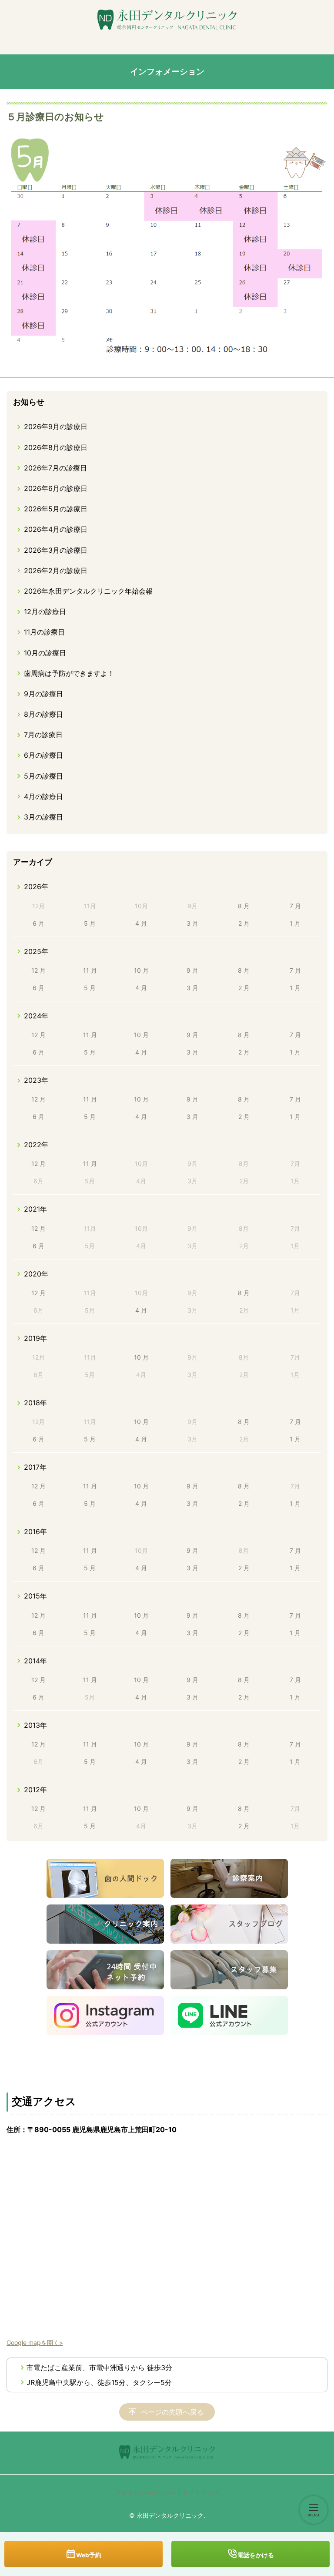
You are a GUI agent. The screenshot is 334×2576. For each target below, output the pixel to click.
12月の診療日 (45, 611)
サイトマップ (201, 2493)
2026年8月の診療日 (56, 447)
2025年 (36, 951)
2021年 (35, 1209)
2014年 (35, 1661)
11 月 (90, 970)
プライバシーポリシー (146, 2493)
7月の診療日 (43, 735)
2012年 (35, 1790)
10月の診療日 (45, 653)
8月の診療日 (43, 714)
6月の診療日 (43, 755)
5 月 (90, 923)
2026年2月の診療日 (56, 571)
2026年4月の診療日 (56, 529)
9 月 (192, 970)
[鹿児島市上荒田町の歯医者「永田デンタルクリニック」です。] (167, 20)
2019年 (35, 1338)
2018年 (35, 1403)
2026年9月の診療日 (56, 427)
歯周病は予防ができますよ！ (69, 673)
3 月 (192, 923)
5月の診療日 (43, 776)
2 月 (244, 923)
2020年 (36, 1274)
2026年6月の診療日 (56, 488)
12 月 (38, 970)
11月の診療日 (44, 632)
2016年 (35, 1531)
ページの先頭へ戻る (172, 2412)
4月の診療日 (43, 796)
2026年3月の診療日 (56, 550)
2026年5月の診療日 (56, 509)
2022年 (36, 1145)
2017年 (35, 1467)
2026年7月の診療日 (55, 468)
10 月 (141, 970)
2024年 (36, 1016)
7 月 (295, 906)
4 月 (141, 923)
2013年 (35, 1725)
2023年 (36, 1080)
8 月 (244, 906)
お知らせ (29, 402)
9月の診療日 (43, 694)
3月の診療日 (43, 817)
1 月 (295, 923)
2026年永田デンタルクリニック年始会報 (88, 591)
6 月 (38, 923)
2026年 (36, 887)
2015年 (35, 1596)
